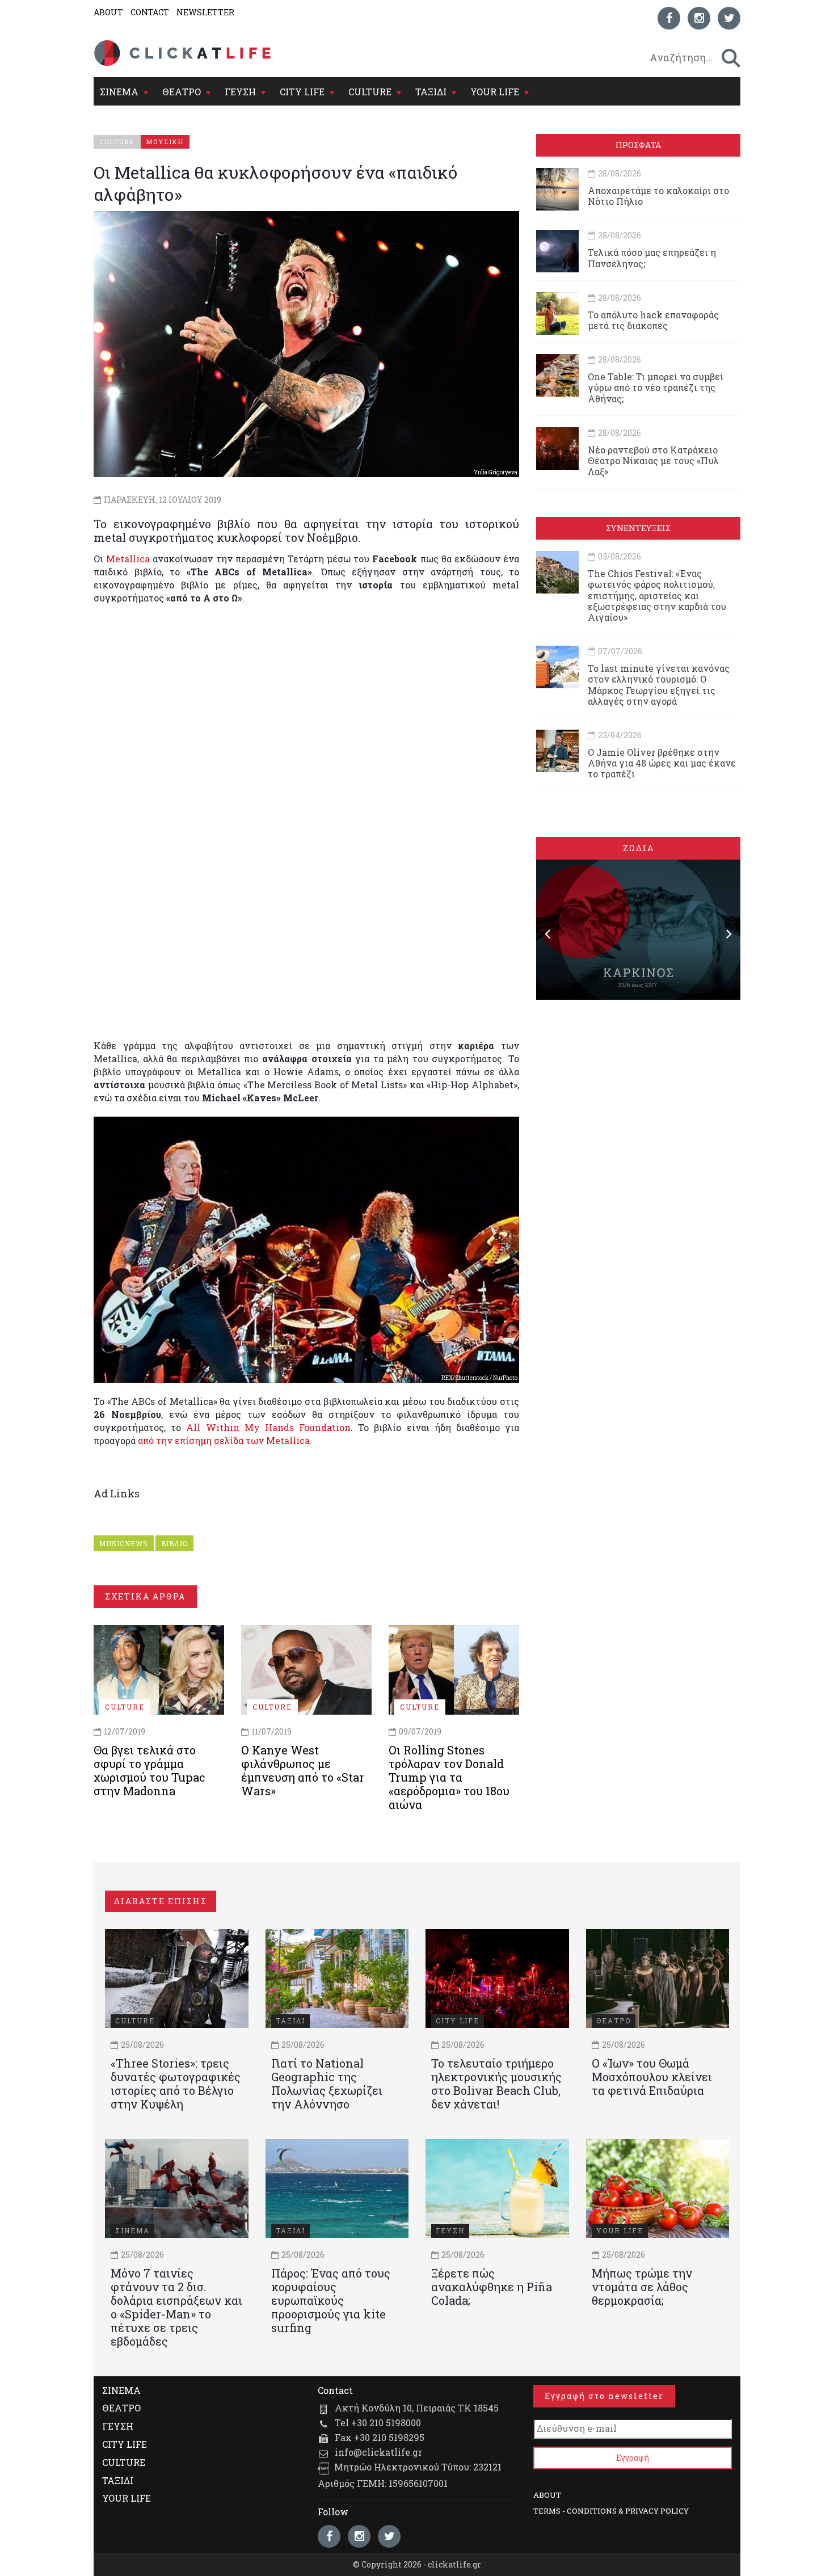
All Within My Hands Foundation (268, 1427)
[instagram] (699, 18)
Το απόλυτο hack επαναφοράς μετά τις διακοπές (653, 320)
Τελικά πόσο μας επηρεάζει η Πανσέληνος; (652, 258)
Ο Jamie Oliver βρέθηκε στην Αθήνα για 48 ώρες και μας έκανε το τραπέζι (662, 763)
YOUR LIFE (495, 92)
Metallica (128, 559)
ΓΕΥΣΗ (240, 92)
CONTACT (150, 12)
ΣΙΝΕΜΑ (119, 92)
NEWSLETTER (205, 12)
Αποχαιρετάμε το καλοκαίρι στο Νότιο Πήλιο (658, 196)
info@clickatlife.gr (378, 2452)
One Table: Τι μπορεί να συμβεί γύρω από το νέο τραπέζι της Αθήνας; (656, 387)
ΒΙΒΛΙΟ (174, 1543)
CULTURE (370, 92)
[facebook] (669, 18)
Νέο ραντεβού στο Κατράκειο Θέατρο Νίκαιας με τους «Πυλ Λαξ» (653, 460)
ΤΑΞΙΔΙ (431, 92)
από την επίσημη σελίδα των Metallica (224, 1440)
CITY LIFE (302, 92)
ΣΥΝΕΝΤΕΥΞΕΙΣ (638, 528)
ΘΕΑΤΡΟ (182, 92)
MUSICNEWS (124, 1543)
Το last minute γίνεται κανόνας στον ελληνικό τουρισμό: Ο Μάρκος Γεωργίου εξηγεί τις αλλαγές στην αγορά (659, 685)
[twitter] (729, 18)
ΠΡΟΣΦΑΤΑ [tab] (638, 145)
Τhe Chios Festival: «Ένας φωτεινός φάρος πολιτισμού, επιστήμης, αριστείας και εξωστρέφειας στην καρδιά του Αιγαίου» (657, 595)
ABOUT (108, 12)
